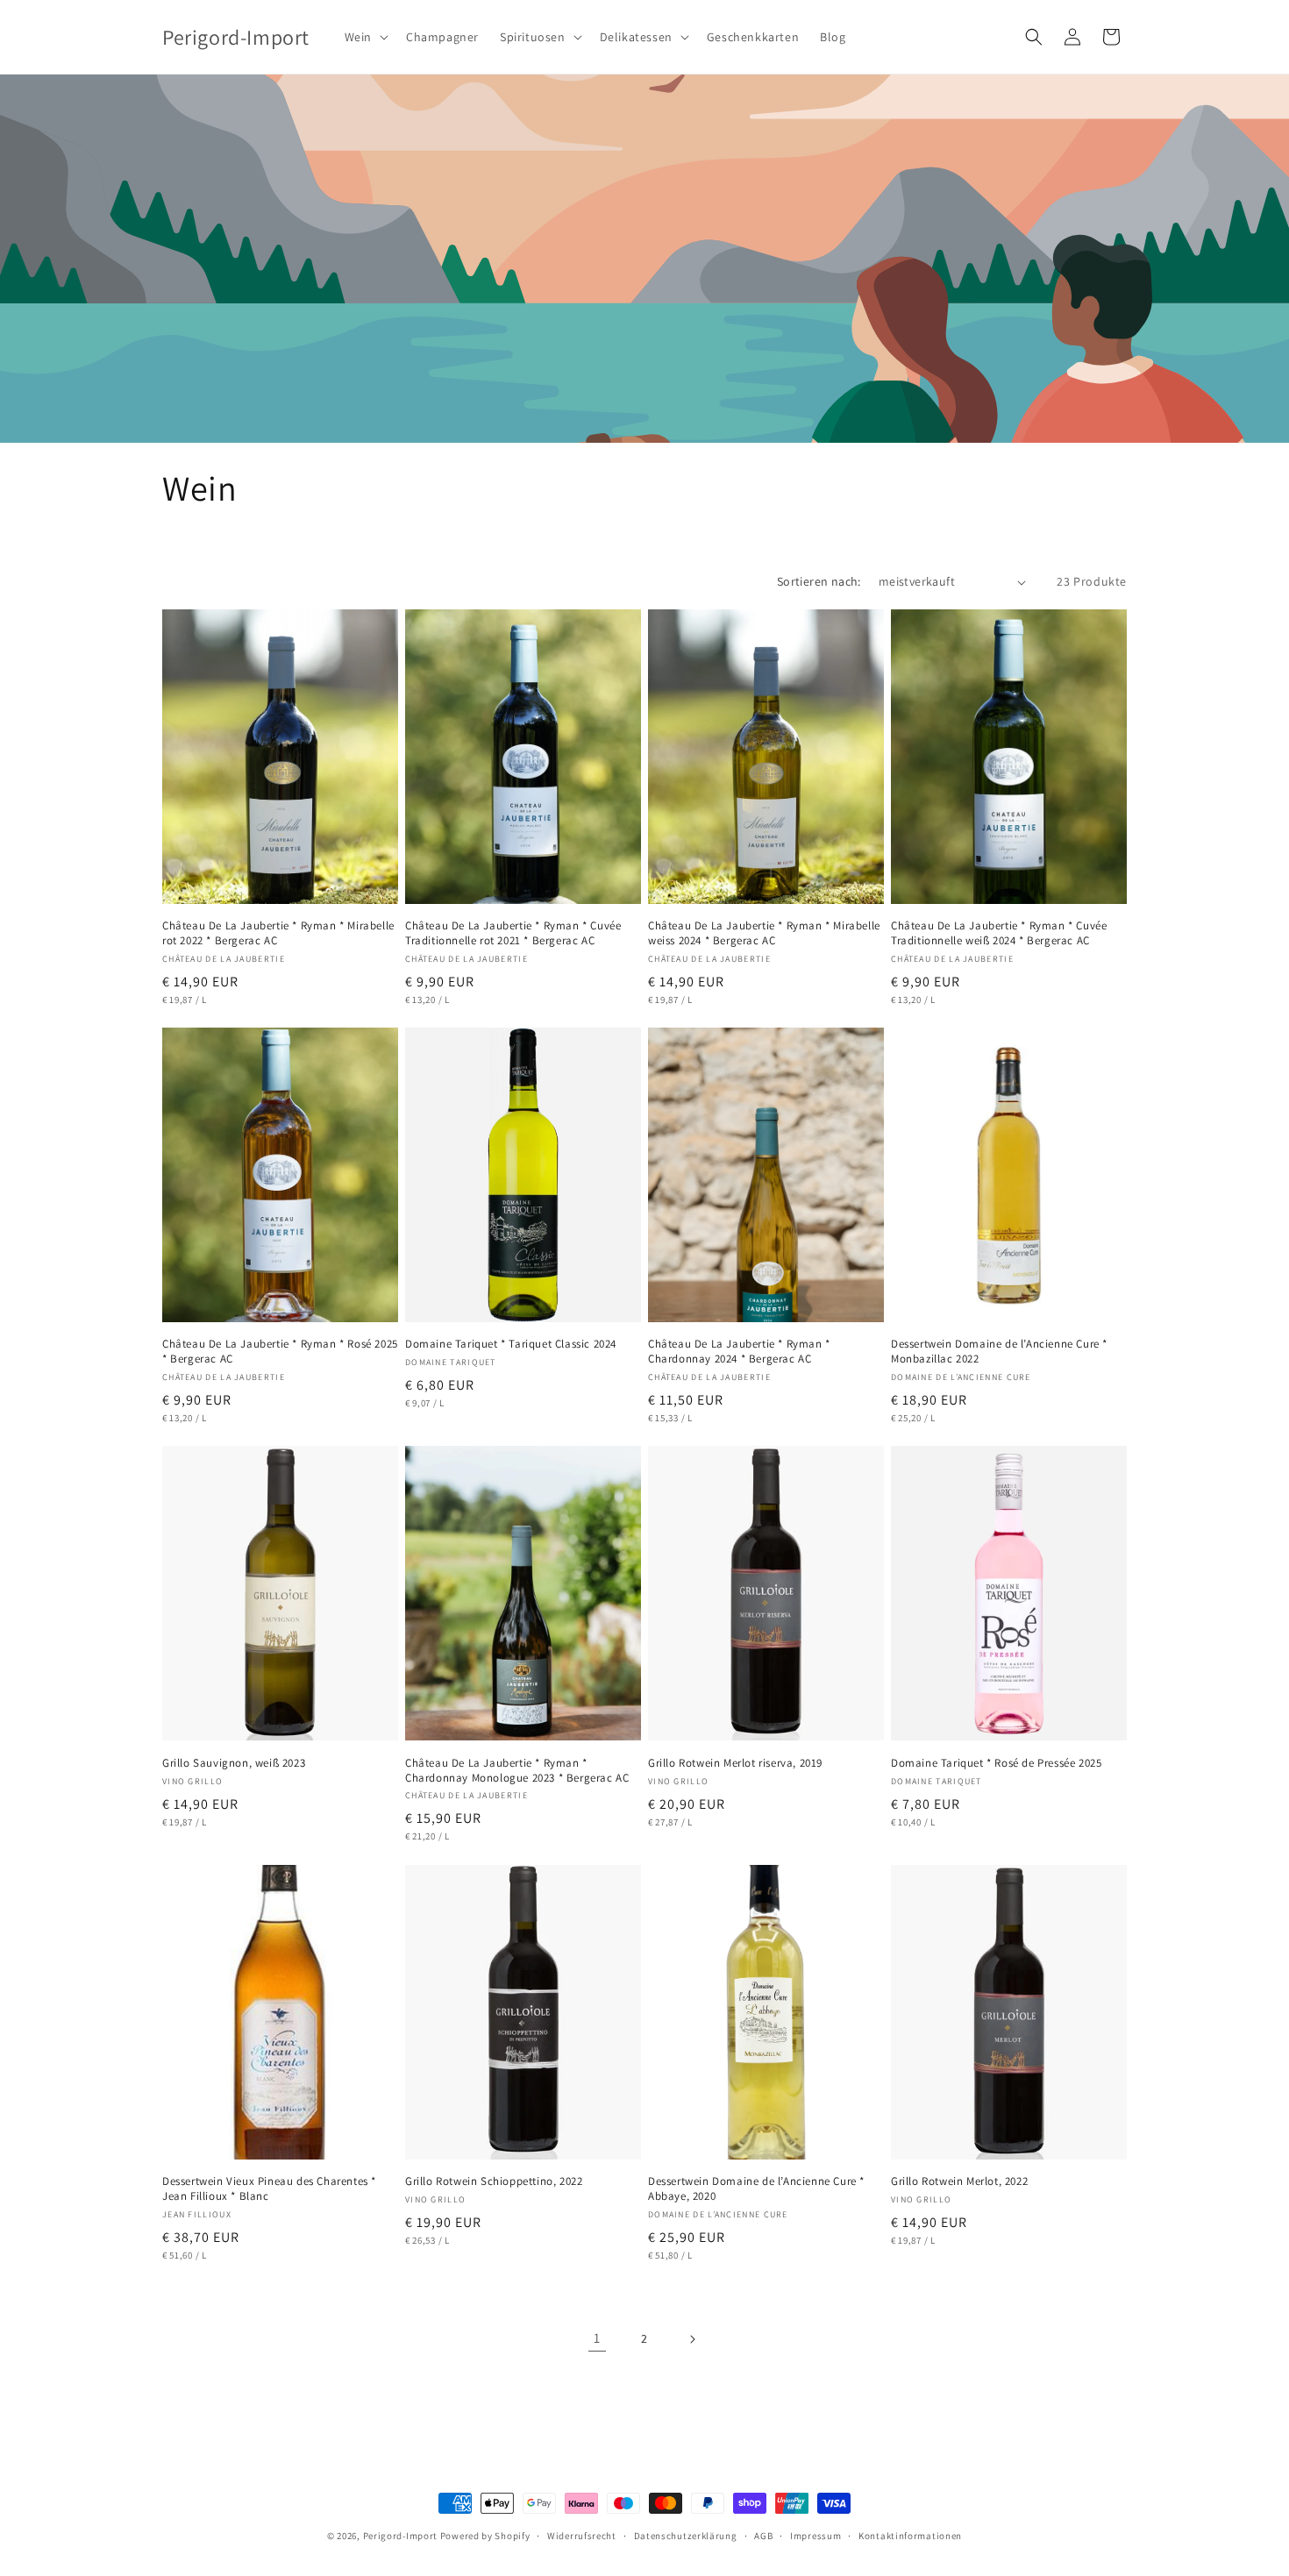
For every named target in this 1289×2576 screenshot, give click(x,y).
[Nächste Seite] (692, 2339)
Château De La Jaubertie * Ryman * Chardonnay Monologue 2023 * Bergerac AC (517, 1771)
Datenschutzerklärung (686, 2536)
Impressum (815, 2536)
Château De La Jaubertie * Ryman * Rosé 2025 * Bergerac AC (280, 1352)
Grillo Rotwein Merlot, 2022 (959, 2181)
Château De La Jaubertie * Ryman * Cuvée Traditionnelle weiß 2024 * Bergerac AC (999, 933)
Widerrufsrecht (582, 2536)
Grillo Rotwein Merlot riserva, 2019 (735, 1763)
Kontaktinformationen (910, 2536)
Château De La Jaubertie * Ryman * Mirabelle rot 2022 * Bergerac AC (278, 933)
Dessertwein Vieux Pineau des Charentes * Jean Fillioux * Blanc (269, 2189)
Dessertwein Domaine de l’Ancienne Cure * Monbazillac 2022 (999, 1352)
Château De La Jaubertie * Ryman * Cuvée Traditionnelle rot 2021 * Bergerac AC (513, 933)
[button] (365, 37)
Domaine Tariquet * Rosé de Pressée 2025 (996, 1763)
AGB (763, 2536)
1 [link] (597, 2338)
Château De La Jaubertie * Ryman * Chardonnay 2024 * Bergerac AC (739, 1352)
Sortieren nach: (819, 581)
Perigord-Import (401, 2536)
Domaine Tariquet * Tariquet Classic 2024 (511, 1344)
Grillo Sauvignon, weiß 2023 (234, 1763)
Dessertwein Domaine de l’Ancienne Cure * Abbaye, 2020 (756, 2189)
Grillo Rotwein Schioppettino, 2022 (494, 2181)
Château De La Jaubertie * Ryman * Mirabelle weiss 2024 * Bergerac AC (764, 933)
